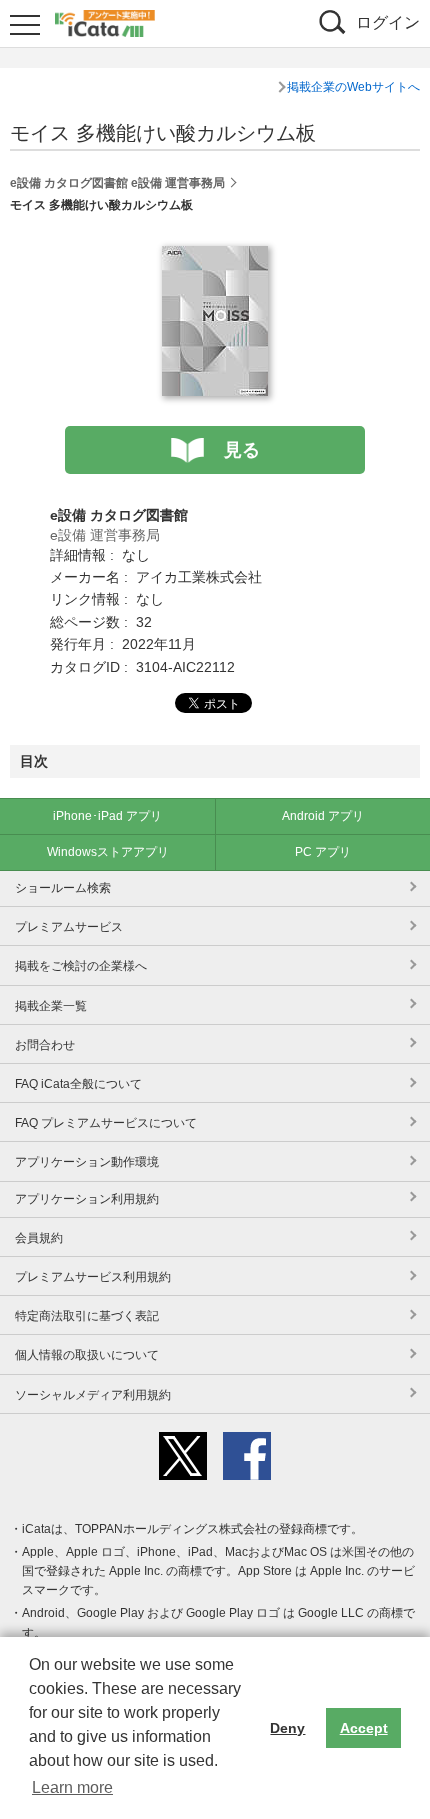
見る (242, 450)
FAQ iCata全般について (78, 1084)
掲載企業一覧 (51, 1006)
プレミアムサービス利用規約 (93, 1277)
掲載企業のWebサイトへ (353, 87)
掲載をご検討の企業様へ (81, 966)
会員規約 (39, 1238)
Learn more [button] (72, 1787)
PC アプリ (323, 852)
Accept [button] (364, 1728)
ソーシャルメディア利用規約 (93, 1395)
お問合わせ (45, 1045)
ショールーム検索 (63, 888)
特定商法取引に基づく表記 (87, 1316)
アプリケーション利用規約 (87, 1199)
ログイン (388, 22)
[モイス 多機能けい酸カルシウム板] (215, 257)
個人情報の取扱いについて (87, 1355)
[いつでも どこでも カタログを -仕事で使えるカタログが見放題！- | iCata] (105, 21)
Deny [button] (287, 1728)
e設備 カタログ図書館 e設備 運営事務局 (117, 183)
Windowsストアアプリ (108, 852)
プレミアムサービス (69, 927)
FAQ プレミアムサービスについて (106, 1123)
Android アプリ (323, 816)
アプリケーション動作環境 (87, 1162)
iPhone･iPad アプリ (107, 816)
